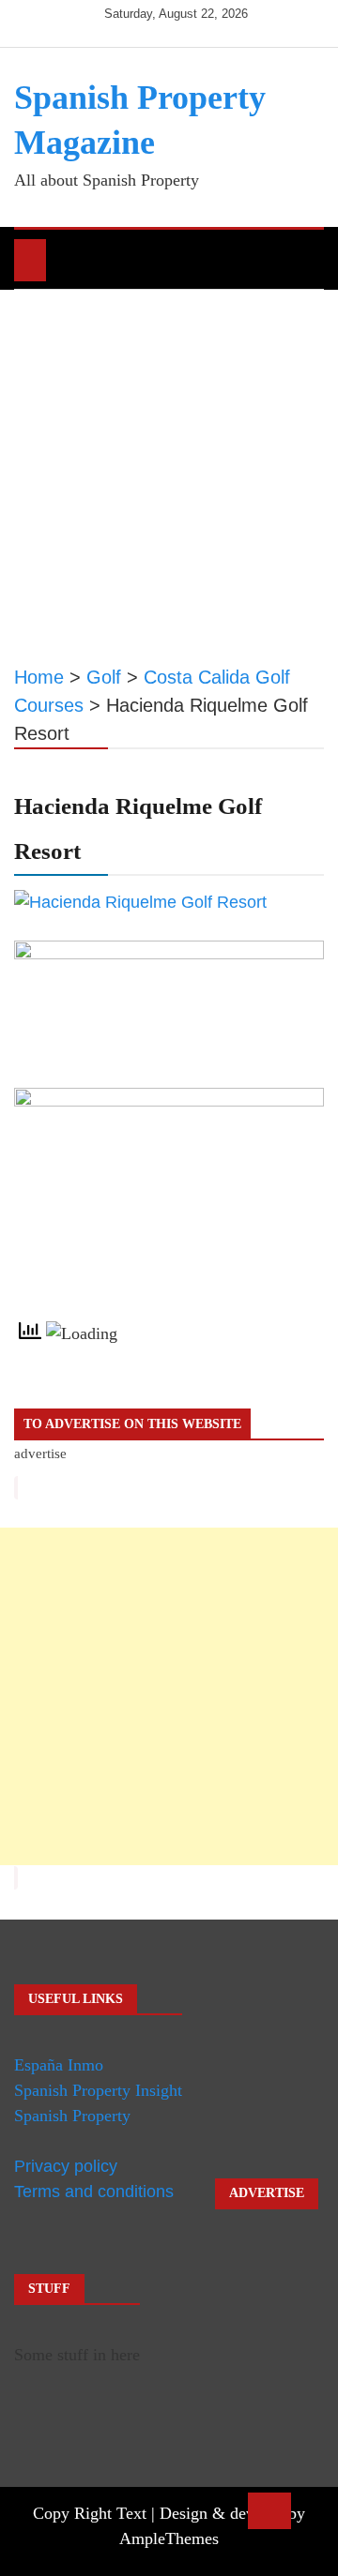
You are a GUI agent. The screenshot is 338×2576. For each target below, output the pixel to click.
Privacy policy (66, 2166)
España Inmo (59, 2065)
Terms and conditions (94, 2192)
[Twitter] (150, 29)
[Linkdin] (204, 29)
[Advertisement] (169, 468)
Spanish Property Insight (98, 2090)
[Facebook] (122, 29)
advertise (40, 1454)
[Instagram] (178, 29)
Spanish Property (72, 2116)
